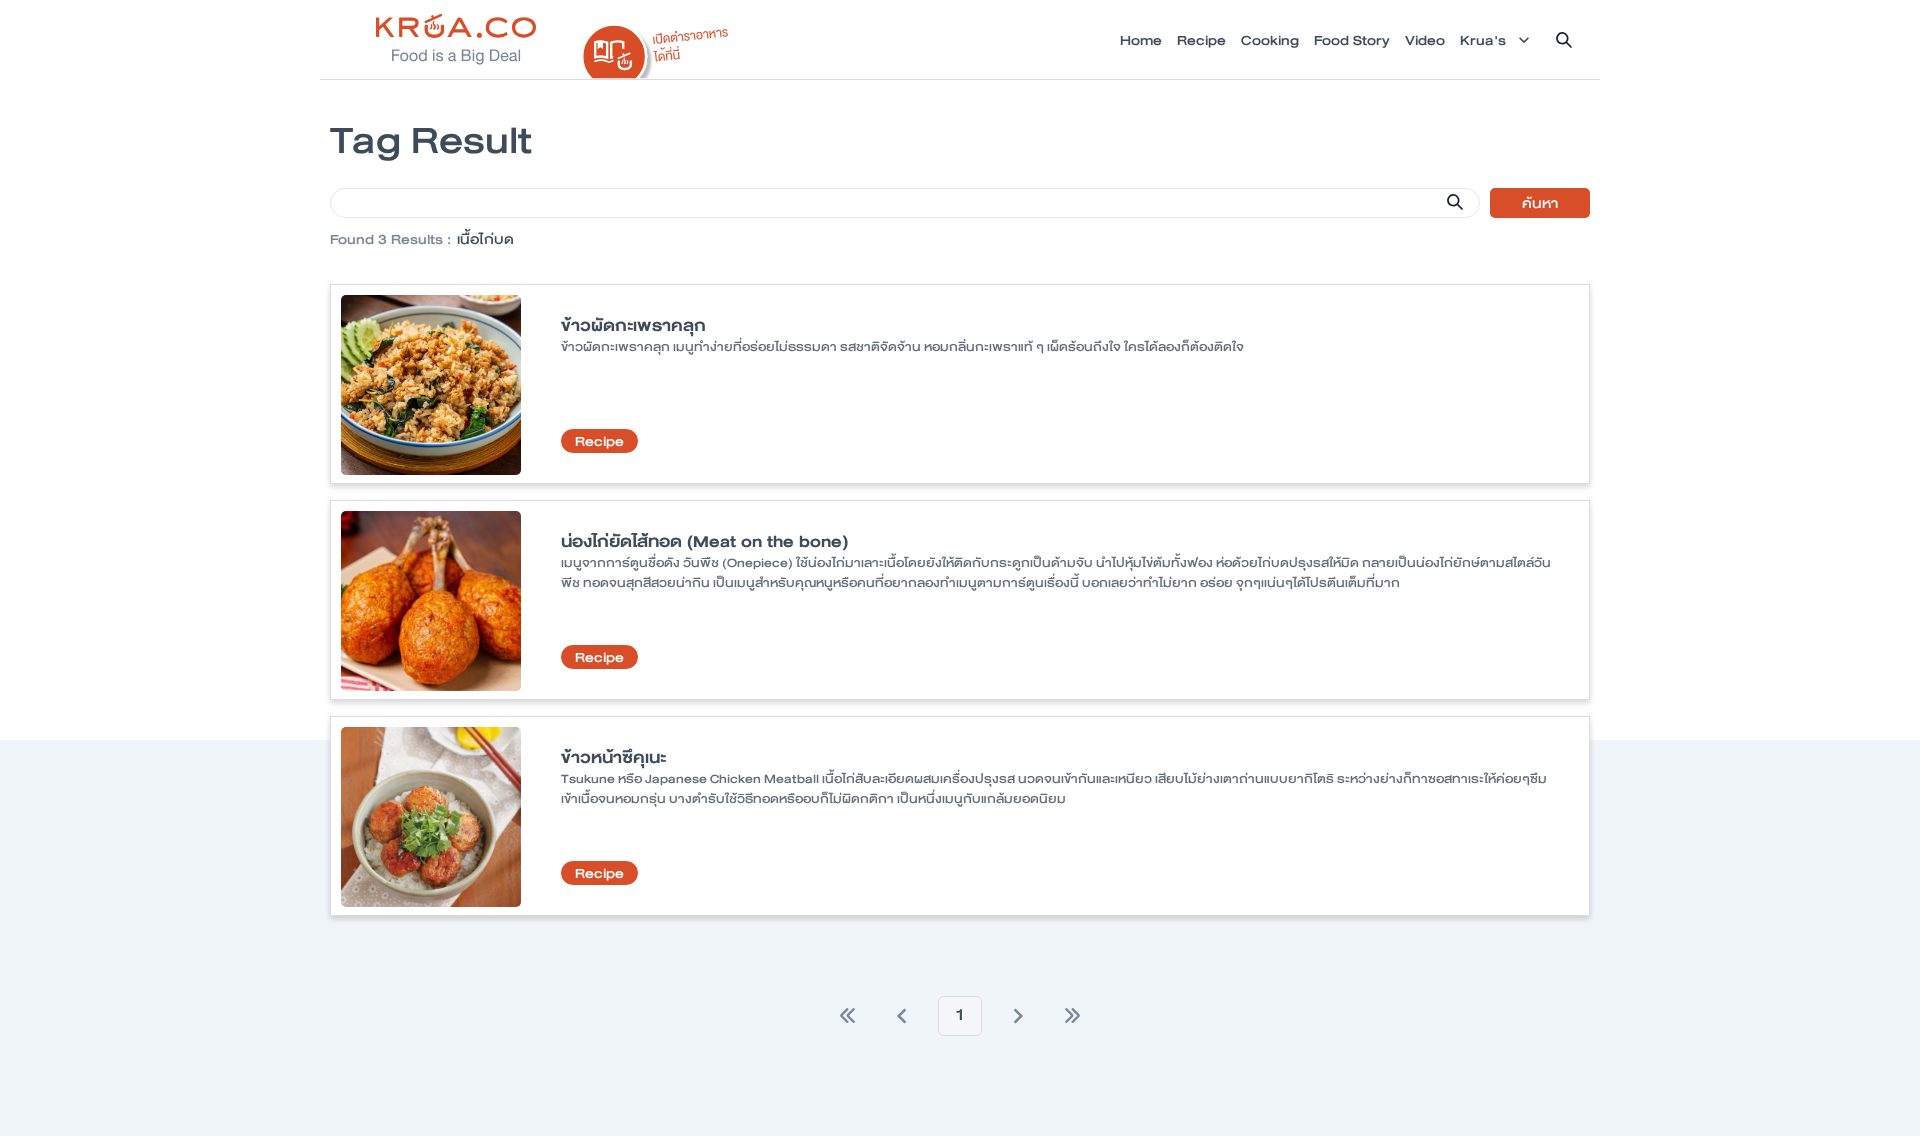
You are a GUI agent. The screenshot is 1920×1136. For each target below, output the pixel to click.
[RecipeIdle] (656, 47)
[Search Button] (1455, 202)
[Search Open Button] (1564, 40)
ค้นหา (1540, 203)
